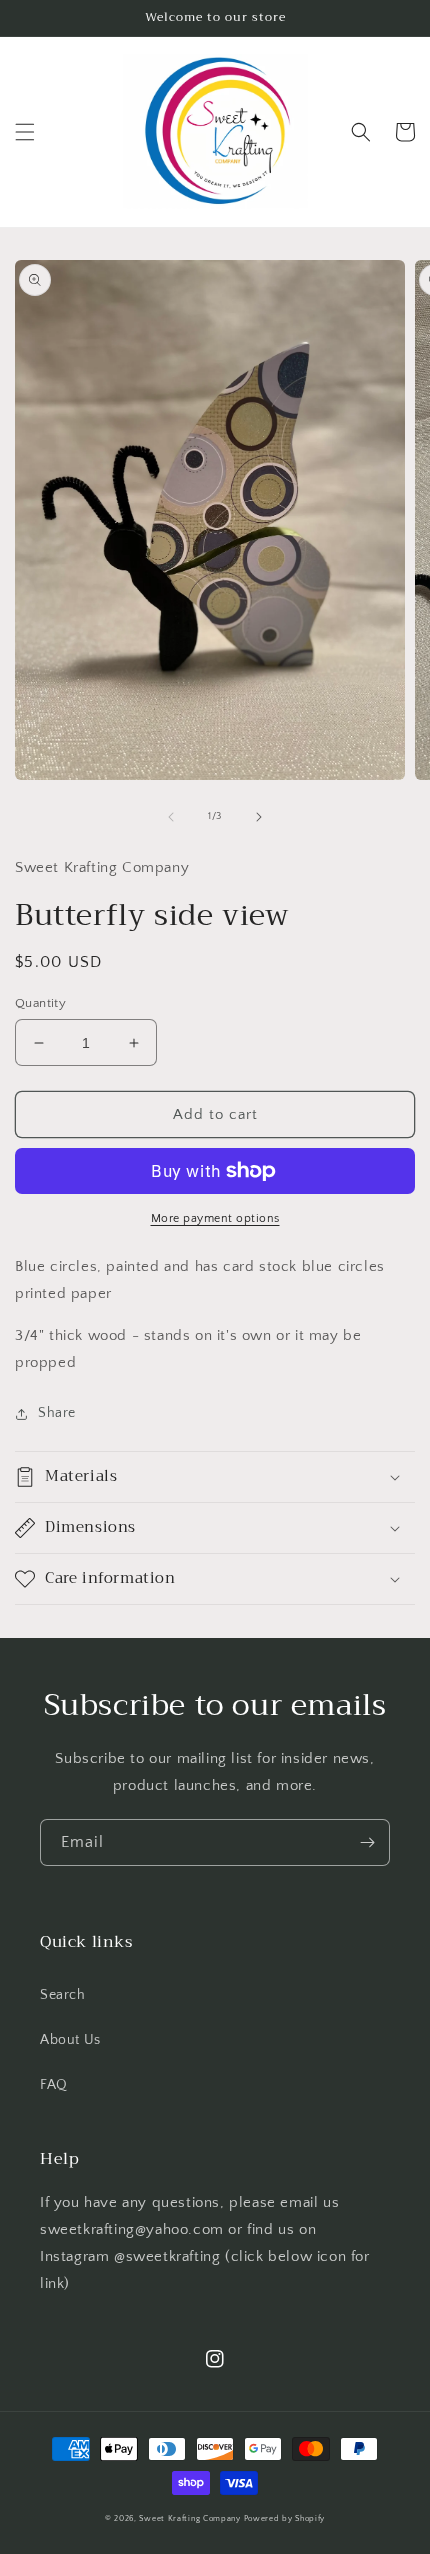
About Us (70, 2040)
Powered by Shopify (285, 2518)
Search (63, 1995)
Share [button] (57, 1413)
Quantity (40, 1003)
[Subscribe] (367, 1842)
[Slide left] (171, 817)
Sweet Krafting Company (189, 2518)
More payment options (215, 1218)
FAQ (54, 2085)
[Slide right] (259, 817)
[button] (25, 132)
